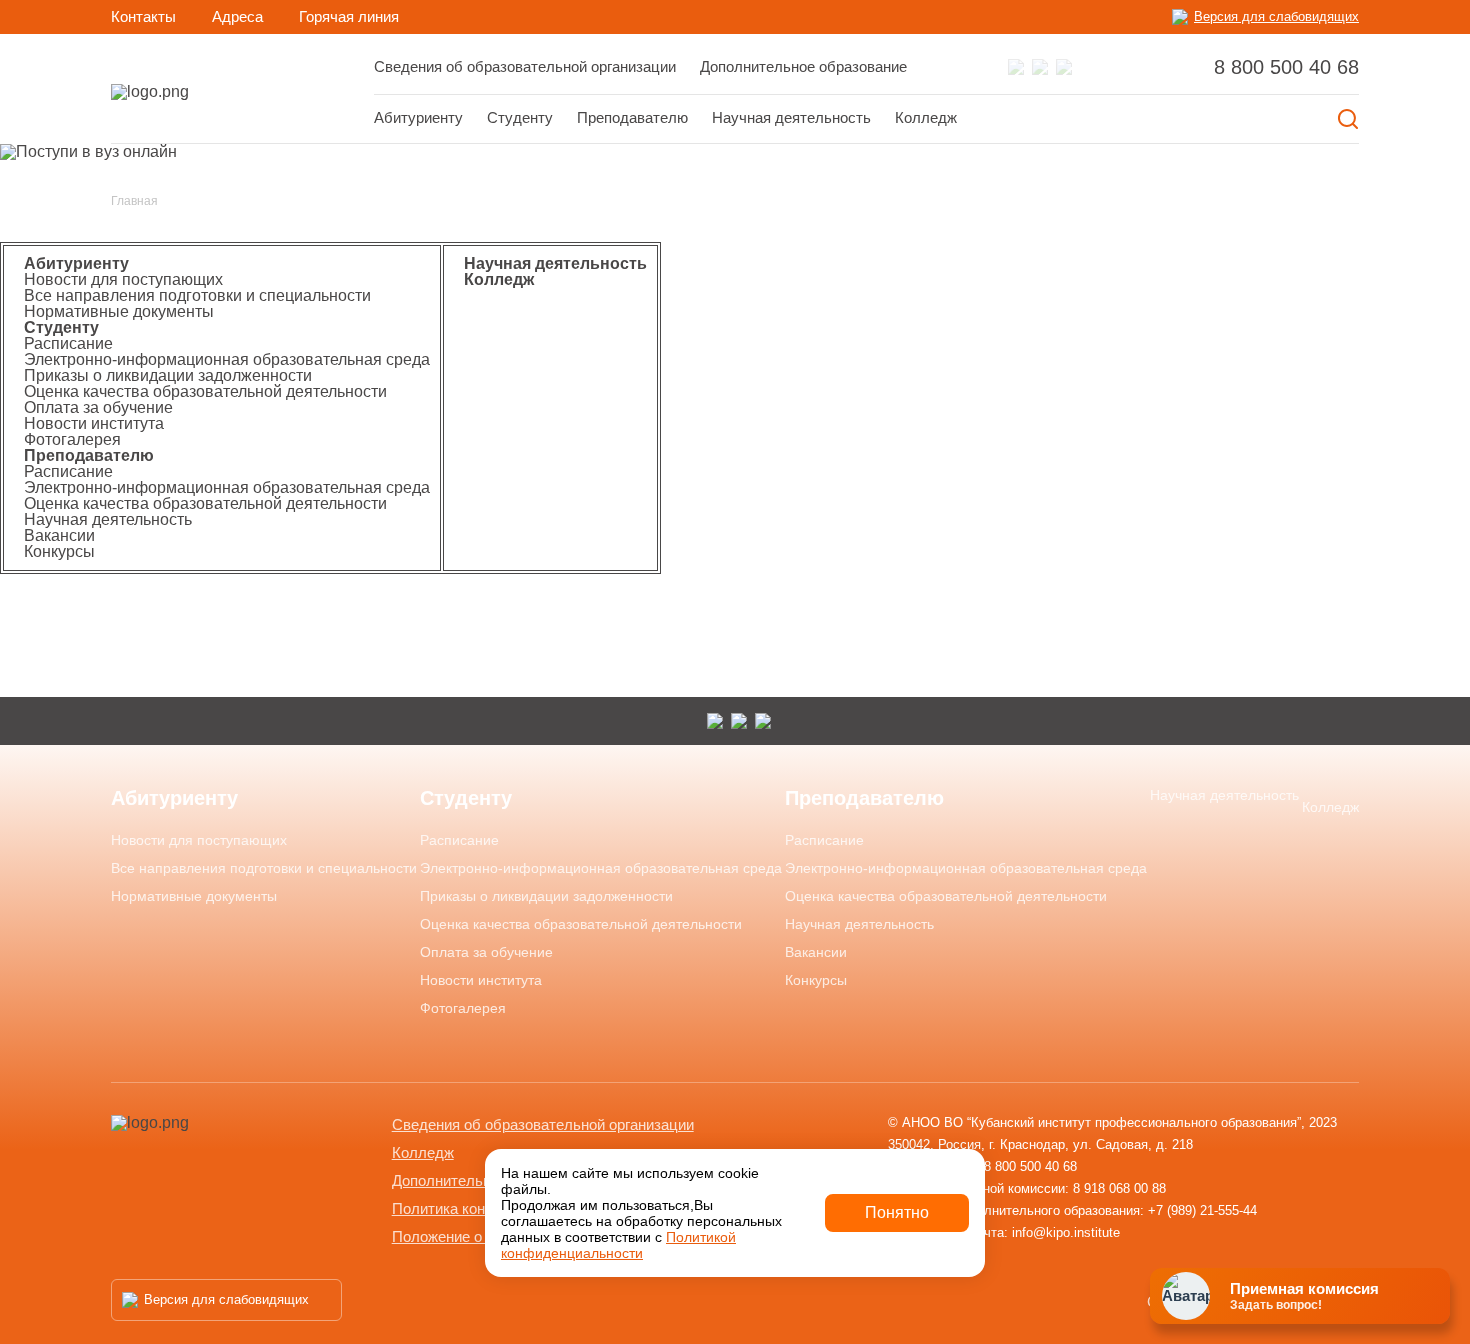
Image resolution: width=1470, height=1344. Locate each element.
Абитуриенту (418, 117)
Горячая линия (349, 16)
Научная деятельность (791, 117)
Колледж (926, 117)
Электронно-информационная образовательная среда (227, 359)
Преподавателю (89, 455)
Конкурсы (59, 551)
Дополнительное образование (803, 66)
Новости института (94, 423)
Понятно (897, 1212)
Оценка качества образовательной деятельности (205, 391)
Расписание (68, 343)
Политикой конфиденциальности (618, 1245)
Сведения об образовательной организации (525, 66)
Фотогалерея (72, 439)
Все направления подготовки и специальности (197, 295)
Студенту (61, 327)
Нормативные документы (119, 311)
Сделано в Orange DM (1224, 1301)
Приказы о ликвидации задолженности (168, 375)
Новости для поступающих (123, 279)
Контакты (143, 16)
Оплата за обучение (98, 407)
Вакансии (59, 535)
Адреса (237, 16)
